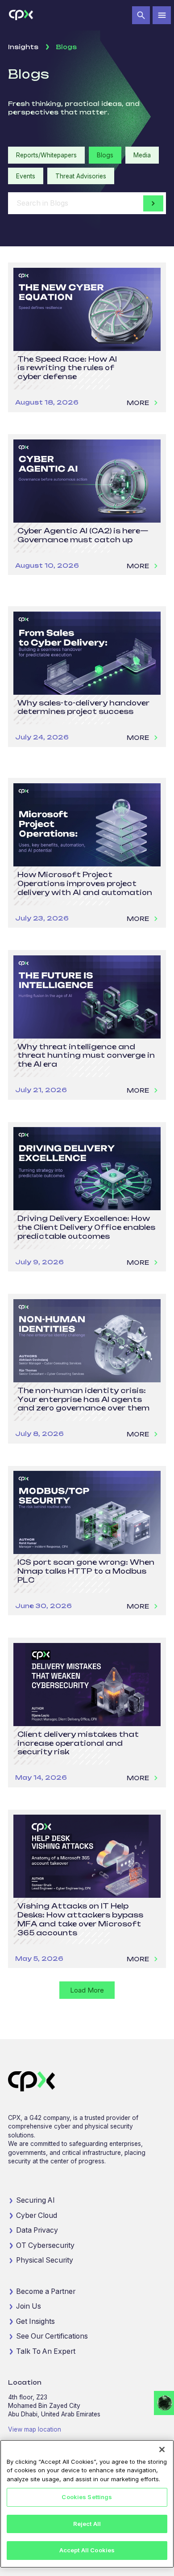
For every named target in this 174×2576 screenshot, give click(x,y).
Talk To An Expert (46, 2351)
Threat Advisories (81, 176)
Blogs (105, 155)
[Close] (162, 2449)
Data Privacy (37, 2230)
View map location (35, 2429)
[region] (87, 2504)
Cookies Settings (87, 2497)
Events (26, 176)
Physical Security (45, 2260)
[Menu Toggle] (162, 15)
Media (142, 155)
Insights (23, 47)
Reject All (87, 2524)
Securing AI (35, 2200)
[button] (141, 15)
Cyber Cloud (37, 2215)
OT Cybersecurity (45, 2245)
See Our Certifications (52, 2336)
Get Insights (35, 2321)
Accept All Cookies (87, 2550)
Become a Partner (46, 2291)
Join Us (29, 2306)
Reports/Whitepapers (46, 155)
